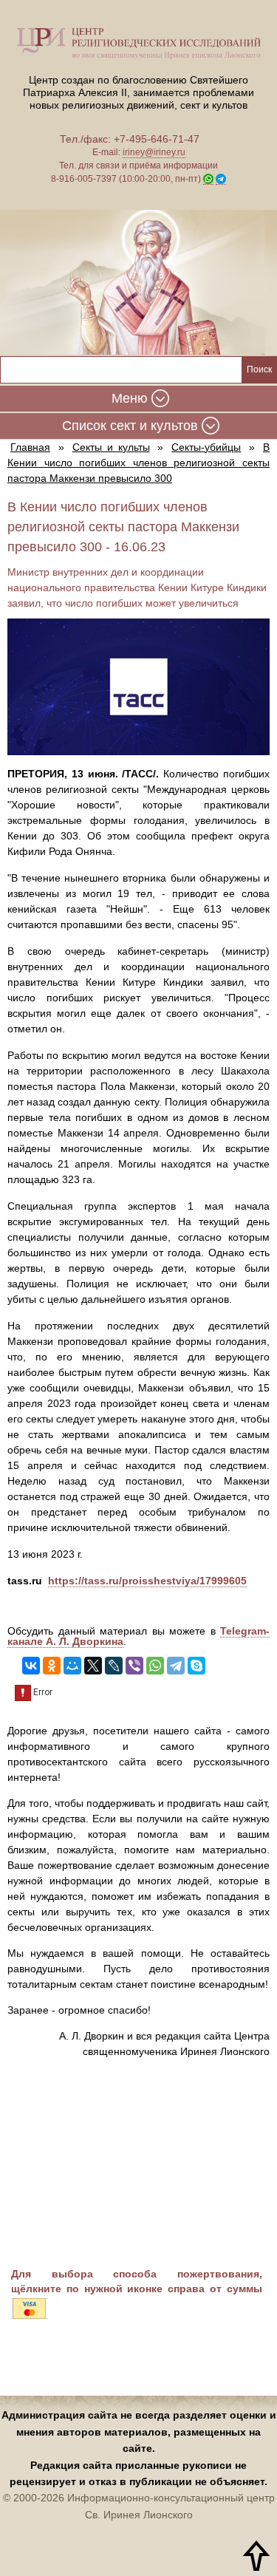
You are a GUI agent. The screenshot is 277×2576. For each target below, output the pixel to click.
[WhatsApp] (155, 1666)
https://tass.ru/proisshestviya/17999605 (147, 1581)
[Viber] (134, 1666)
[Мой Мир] (72, 1666)
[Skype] (196, 1666)
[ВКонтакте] (31, 1666)
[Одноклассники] (52, 1666)
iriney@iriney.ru (154, 152)
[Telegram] (176, 1666)
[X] (93, 1666)
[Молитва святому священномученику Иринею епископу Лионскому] (138, 284)
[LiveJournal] (114, 1666)
